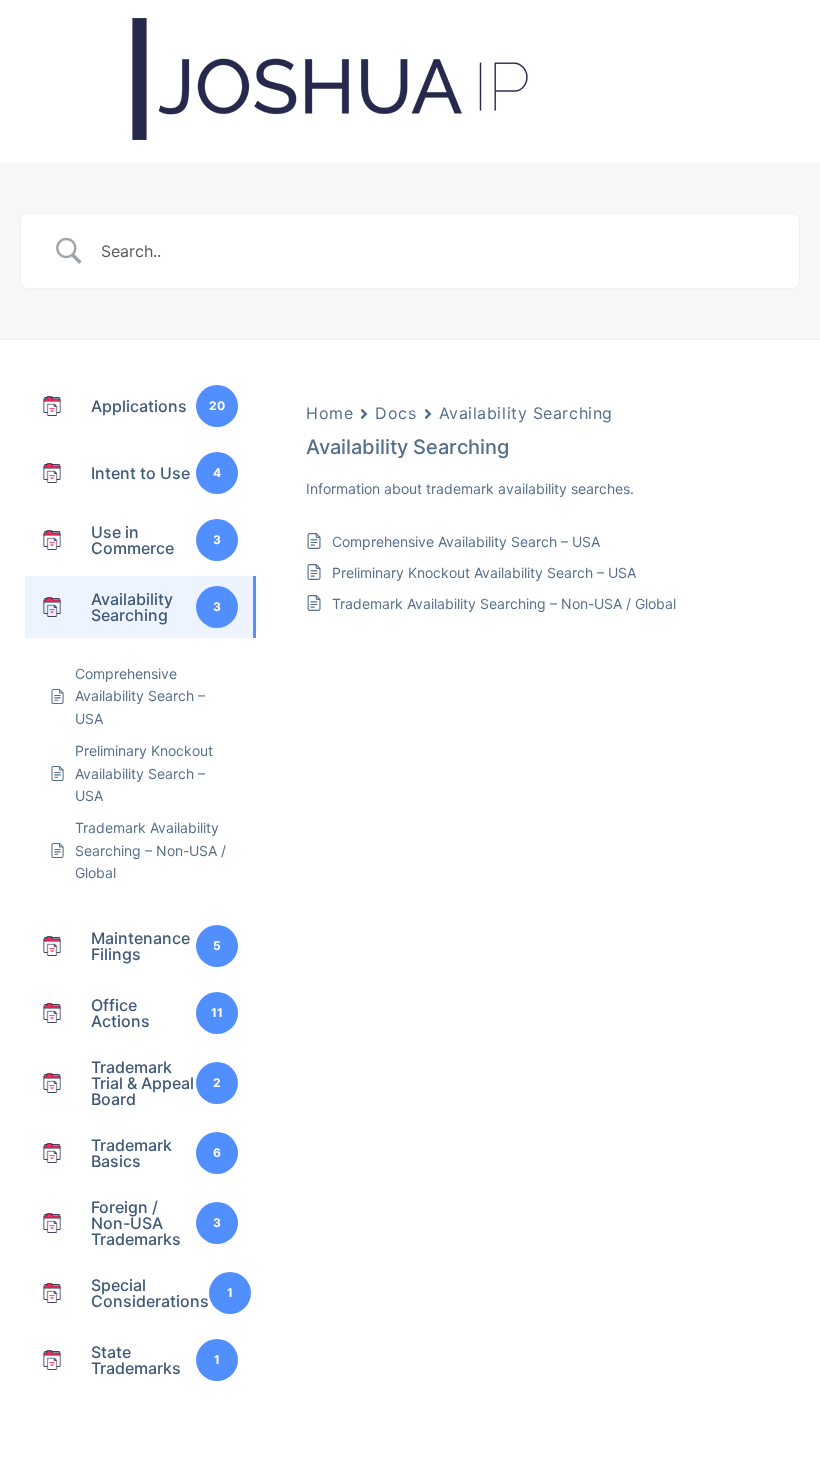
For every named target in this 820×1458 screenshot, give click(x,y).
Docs (395, 413)
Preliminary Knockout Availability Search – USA (484, 572)
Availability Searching (526, 413)
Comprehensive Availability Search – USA (466, 541)
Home (329, 413)
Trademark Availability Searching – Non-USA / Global (504, 603)
